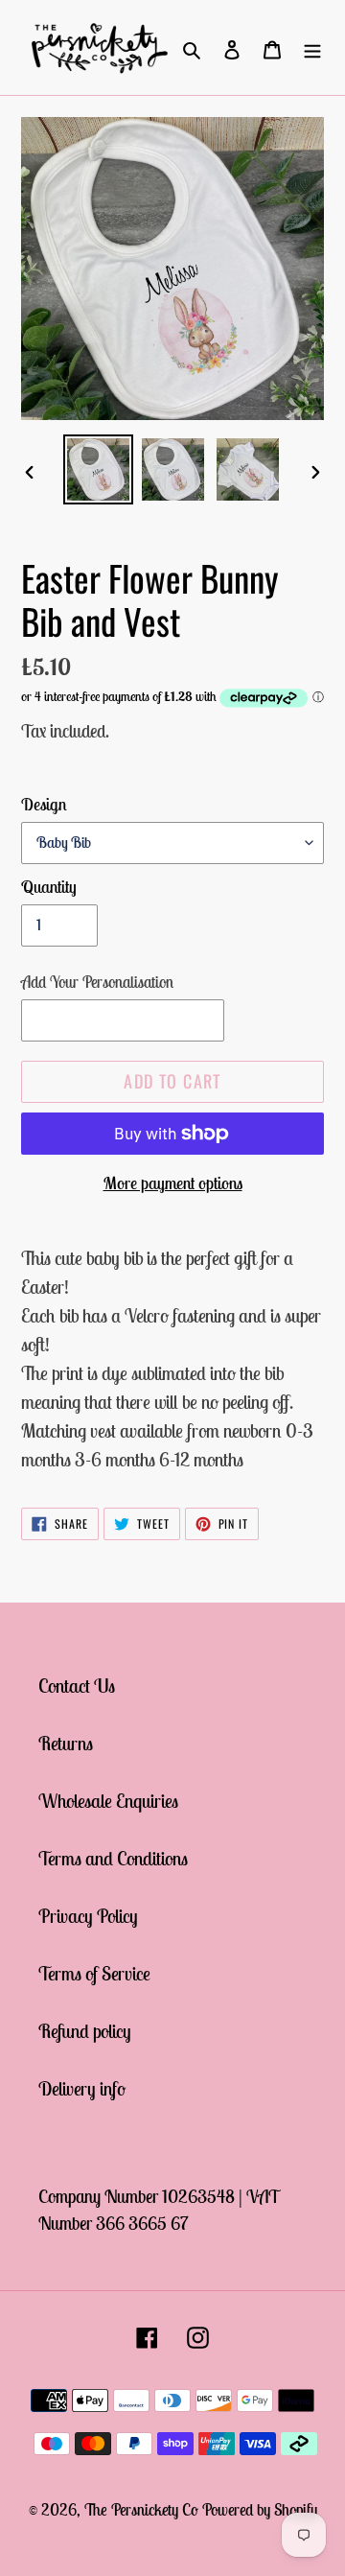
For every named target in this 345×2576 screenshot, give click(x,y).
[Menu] (312, 48)
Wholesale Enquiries (108, 1801)
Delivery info (82, 2088)
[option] (98, 469)
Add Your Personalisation (97, 982)
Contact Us (77, 1686)
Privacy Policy (88, 1916)
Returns (66, 1743)
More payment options (173, 1183)
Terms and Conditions (113, 1858)
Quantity (49, 887)
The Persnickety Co (143, 2510)
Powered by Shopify (260, 2510)
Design (44, 804)
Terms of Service (94, 1973)
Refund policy (85, 2031)
